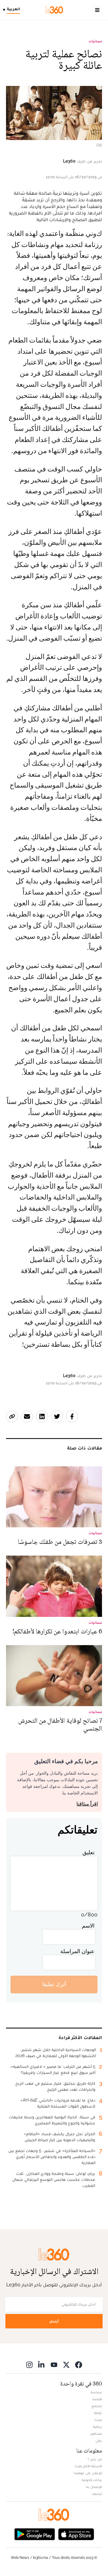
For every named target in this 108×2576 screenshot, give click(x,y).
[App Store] (76, 2534)
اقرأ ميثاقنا (87, 1804)
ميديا (98, 2420)
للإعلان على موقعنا (88, 2473)
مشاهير (96, 2434)
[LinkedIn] (42, 2365)
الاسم (88, 1926)
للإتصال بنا (94, 2487)
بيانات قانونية (92, 2480)
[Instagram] (29, 2365)
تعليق (88, 1852)
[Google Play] (34, 2534)
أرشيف (97, 2494)
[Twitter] (66, 2365)
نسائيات (95, 41)
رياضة (97, 2427)
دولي (99, 2440)
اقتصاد (97, 2399)
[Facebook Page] (79, 2365)
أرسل (54, 2321)
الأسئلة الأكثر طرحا (88, 2466)
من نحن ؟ (95, 2459)
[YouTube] (54, 2365)
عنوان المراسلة (77, 1951)
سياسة (96, 2392)
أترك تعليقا (54, 1984)
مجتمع (97, 2406)
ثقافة (98, 2413)
